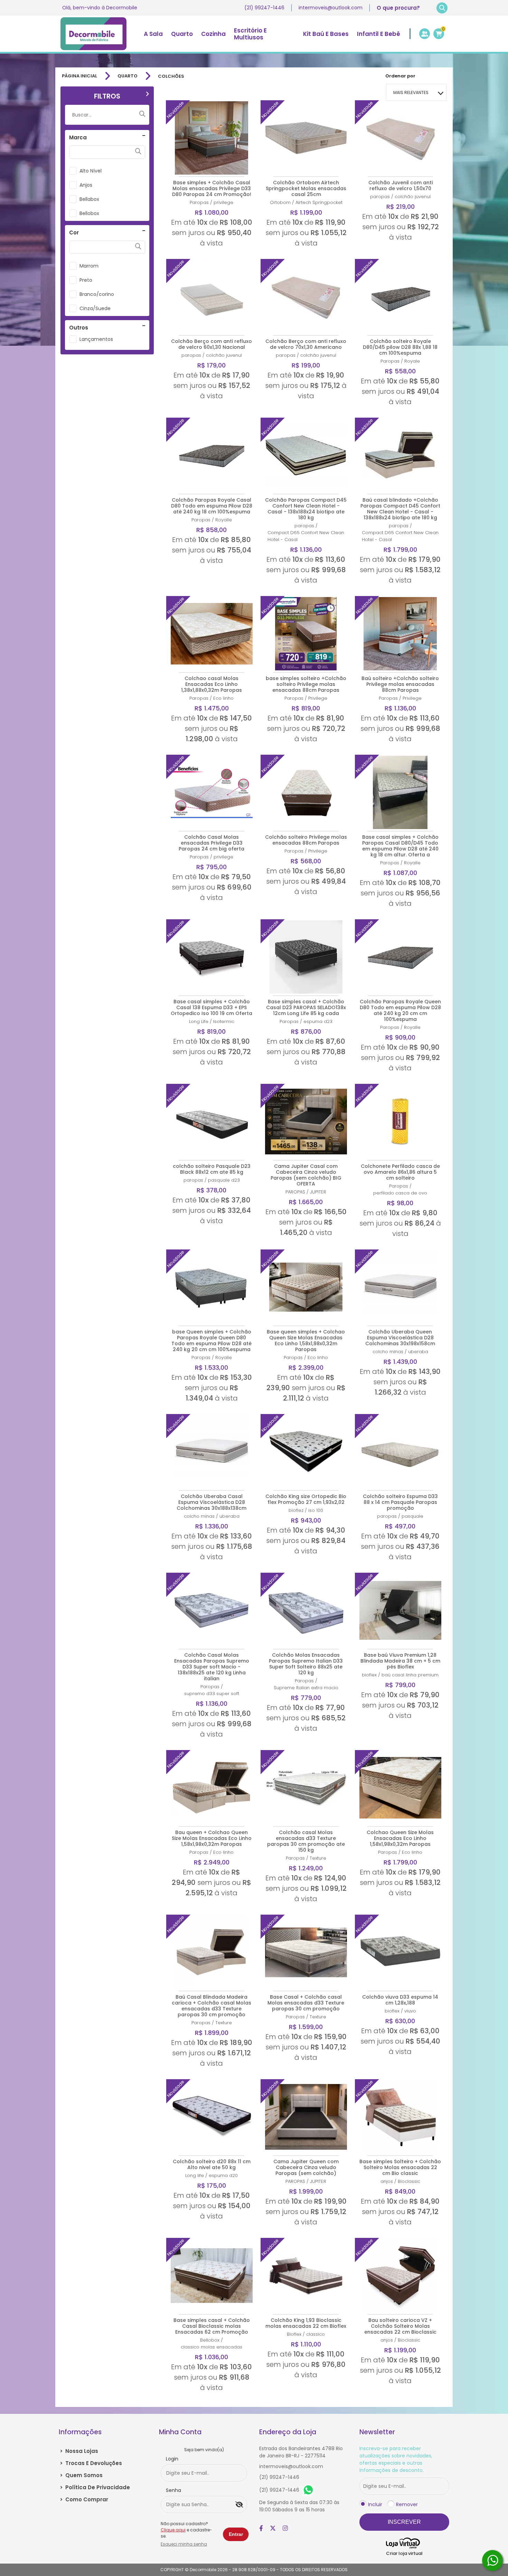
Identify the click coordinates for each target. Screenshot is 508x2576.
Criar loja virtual (404, 2553)
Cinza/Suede (95, 308)
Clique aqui (173, 2530)
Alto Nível (91, 171)
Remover (407, 2504)
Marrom (89, 266)
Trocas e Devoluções (91, 2463)
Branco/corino (97, 294)
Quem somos (81, 2475)
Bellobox (89, 213)
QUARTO (128, 76)
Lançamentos (96, 339)
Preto (86, 280)
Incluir (375, 2504)
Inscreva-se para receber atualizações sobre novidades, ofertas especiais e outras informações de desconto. (396, 2459)
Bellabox (89, 199)
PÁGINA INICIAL (79, 76)
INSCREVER (404, 2522)
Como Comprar (84, 2499)
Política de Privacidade (95, 2487)
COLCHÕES (171, 76)
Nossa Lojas (79, 2451)
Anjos (86, 185)
